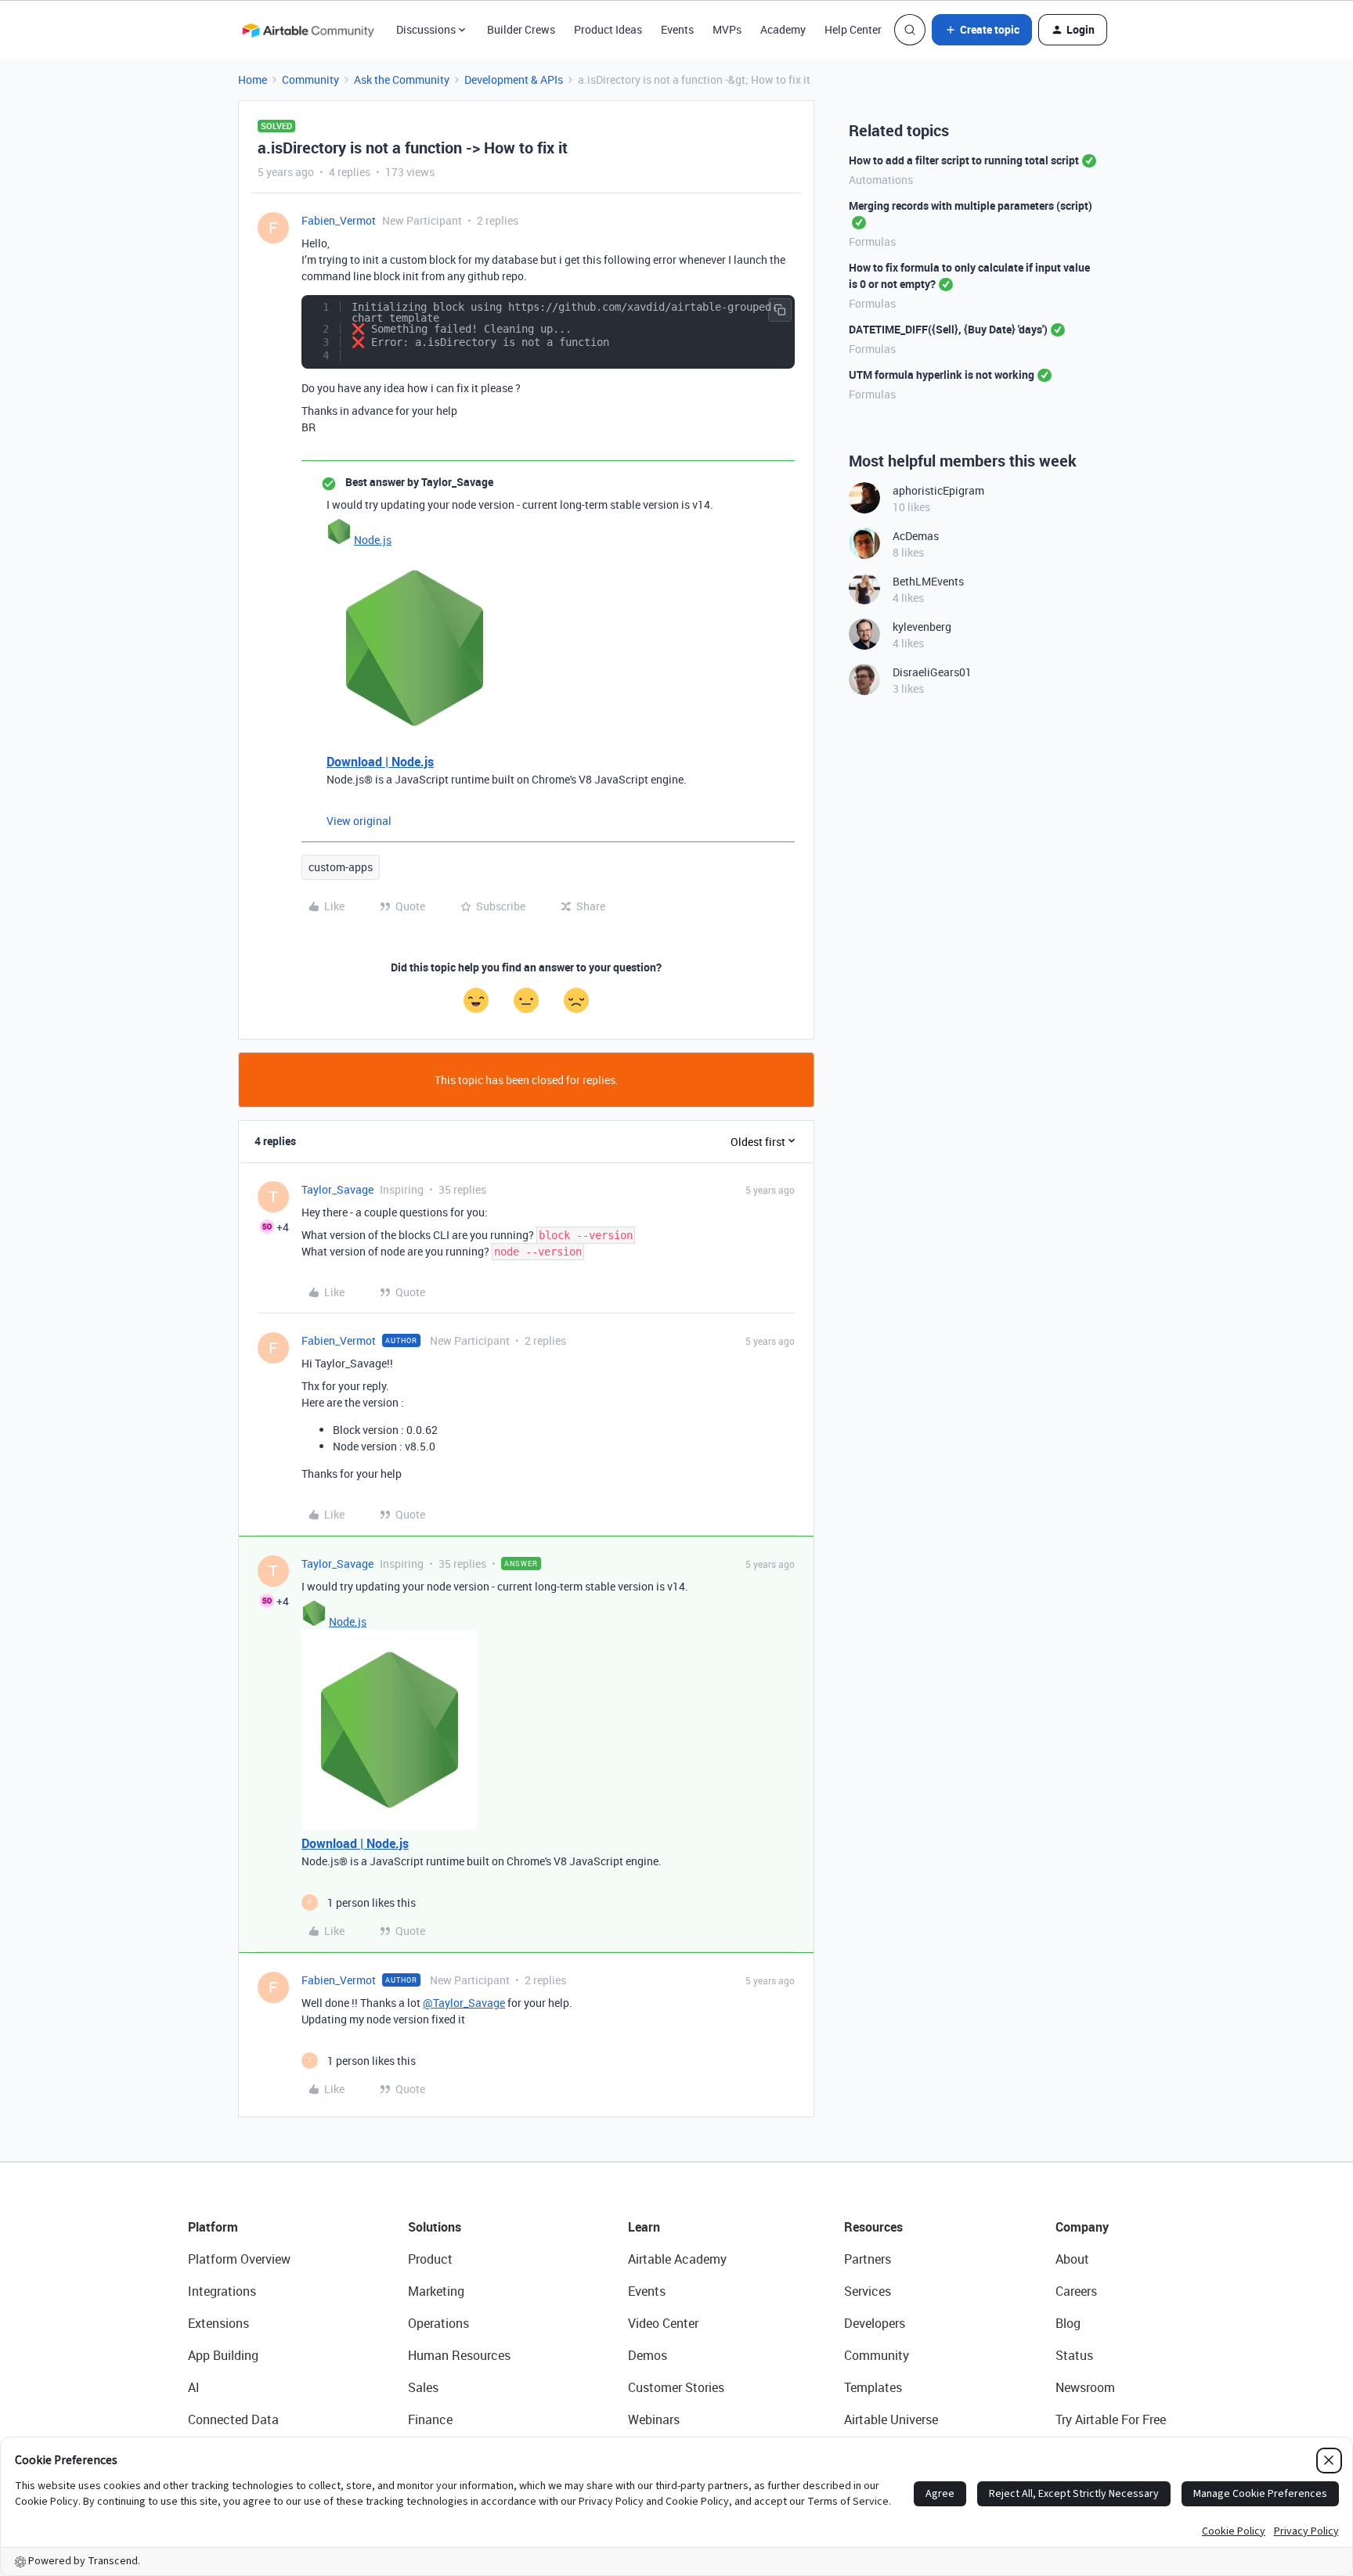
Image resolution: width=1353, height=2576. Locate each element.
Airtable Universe (891, 2419)
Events (677, 29)
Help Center (853, 29)
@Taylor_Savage (464, 2003)
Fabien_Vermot (339, 220)
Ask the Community (402, 79)
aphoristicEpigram (938, 490)
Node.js (373, 540)
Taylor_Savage (337, 1189)
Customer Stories (676, 2387)
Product (430, 2259)
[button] (982, 30)
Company (1082, 2227)
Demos (648, 2355)
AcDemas (916, 536)
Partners (868, 2259)
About (1072, 2259)
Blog (1068, 2323)
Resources (873, 2227)
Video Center (663, 2323)
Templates (873, 2387)
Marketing (436, 2291)
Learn (644, 2227)
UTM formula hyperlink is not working (942, 375)
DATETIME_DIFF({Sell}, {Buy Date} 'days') (948, 329)
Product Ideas (608, 29)
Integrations (222, 2291)
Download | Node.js (380, 762)
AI (194, 2387)
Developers (875, 2323)
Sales (423, 2387)
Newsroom (1085, 2387)
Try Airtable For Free (1111, 2419)
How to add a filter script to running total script (964, 160)
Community (310, 79)
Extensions (218, 2323)
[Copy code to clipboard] (780, 310)
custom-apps (341, 867)
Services (868, 2291)
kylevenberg (922, 627)
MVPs (727, 29)
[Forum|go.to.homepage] (308, 30)
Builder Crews (521, 29)
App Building (223, 2355)
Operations (438, 2323)
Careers (1076, 2291)
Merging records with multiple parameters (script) (971, 205)
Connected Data (233, 2419)
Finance (430, 2419)
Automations (881, 180)
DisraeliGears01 (932, 672)
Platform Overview (239, 2259)
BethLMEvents (928, 581)
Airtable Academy (677, 2259)
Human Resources (459, 2355)
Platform (213, 2227)
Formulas (872, 241)
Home (253, 79)
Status (1074, 2355)
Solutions (435, 2227)
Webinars (654, 2419)
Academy (783, 29)
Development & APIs (514, 79)
